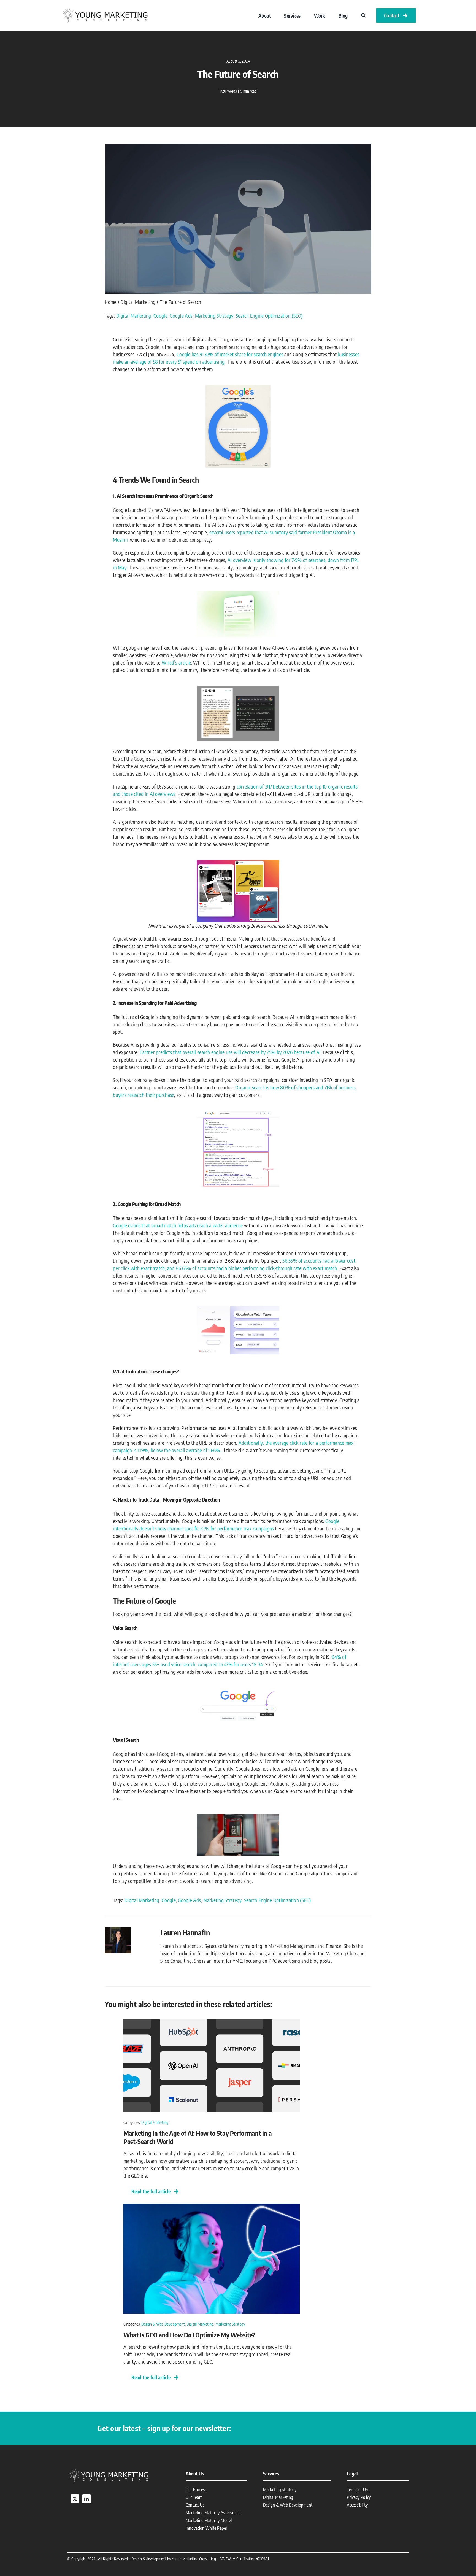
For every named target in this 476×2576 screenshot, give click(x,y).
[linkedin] (86, 2499)
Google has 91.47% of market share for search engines (230, 354)
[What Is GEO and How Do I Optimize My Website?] (212, 2207)
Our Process (196, 2489)
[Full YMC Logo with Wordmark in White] (109, 2469)
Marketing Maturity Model (209, 2520)
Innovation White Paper (207, 2528)
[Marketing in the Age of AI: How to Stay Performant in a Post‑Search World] (212, 2023)
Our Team (194, 2497)
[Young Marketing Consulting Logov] (105, 9)
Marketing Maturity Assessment (213, 2513)
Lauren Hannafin (185, 1932)
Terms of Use (358, 2489)
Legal (352, 2473)
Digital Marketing (134, 316)
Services (271, 2473)
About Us (195, 2473)
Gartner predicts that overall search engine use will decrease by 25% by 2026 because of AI (230, 1052)
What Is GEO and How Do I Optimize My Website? (189, 2335)
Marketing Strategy (214, 316)
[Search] (363, 15)
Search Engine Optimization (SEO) (269, 316)
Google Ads (181, 316)
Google (160, 316)
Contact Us (195, 2505)
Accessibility (357, 2505)
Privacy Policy (359, 2497)
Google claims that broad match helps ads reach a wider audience (178, 1225)
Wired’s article (176, 662)
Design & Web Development (163, 2324)
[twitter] (75, 2499)
